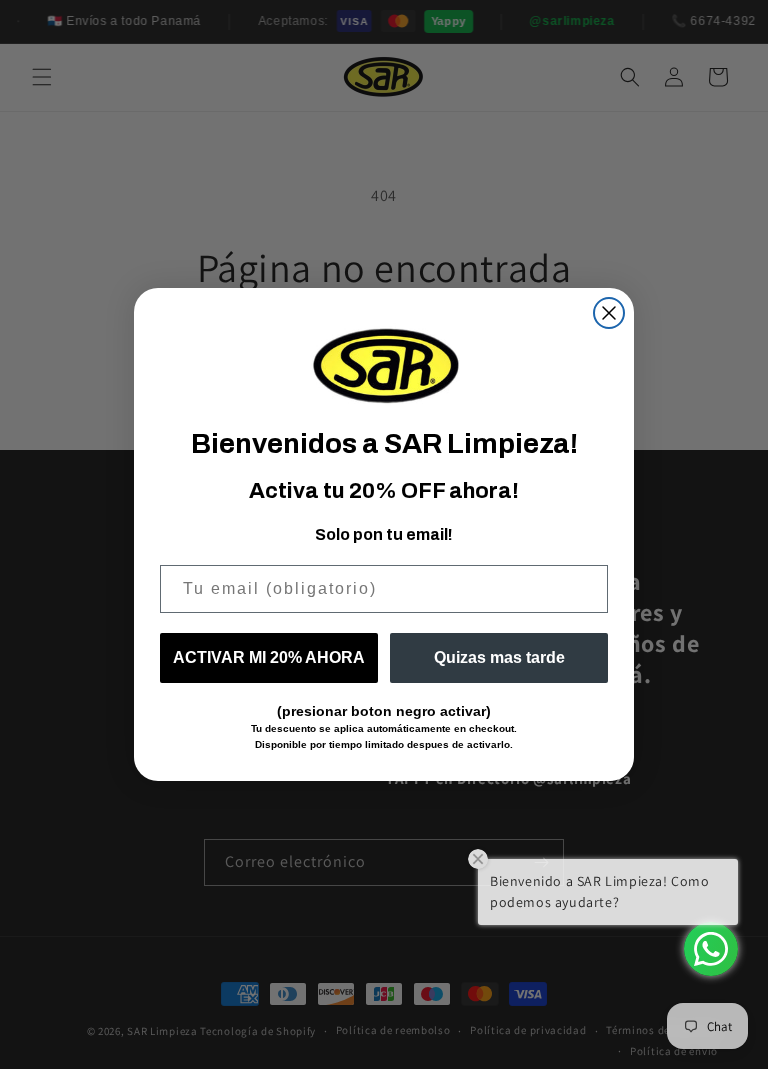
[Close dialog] (609, 313)
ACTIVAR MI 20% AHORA (269, 657)
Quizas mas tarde (499, 657)
